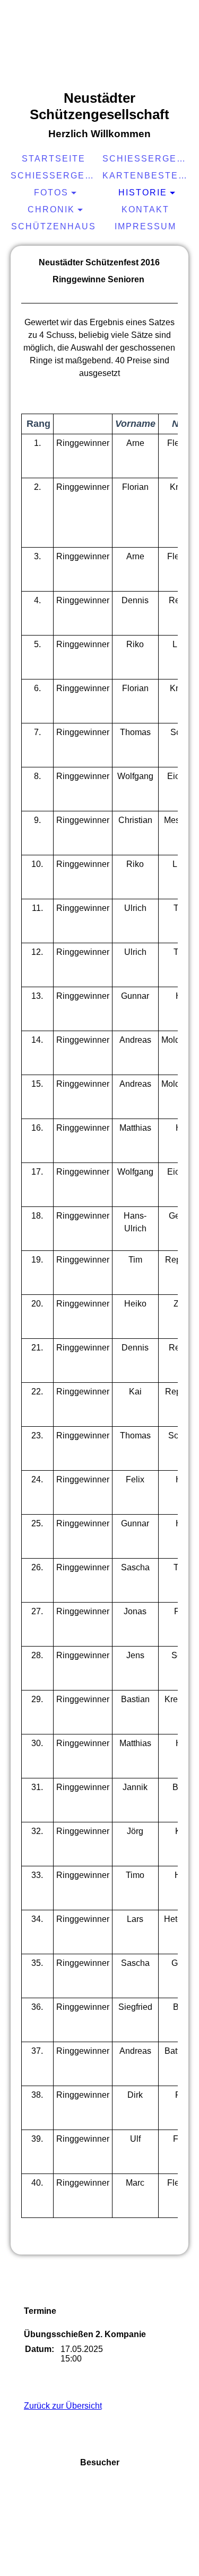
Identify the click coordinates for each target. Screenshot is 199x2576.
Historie (143, 193)
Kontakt (145, 209)
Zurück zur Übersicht (63, 2406)
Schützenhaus (54, 226)
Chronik (51, 209)
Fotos (51, 193)
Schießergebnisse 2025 (147, 159)
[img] (100, 45)
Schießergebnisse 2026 (55, 176)
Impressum (145, 226)
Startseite (54, 159)
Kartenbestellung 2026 (147, 176)
